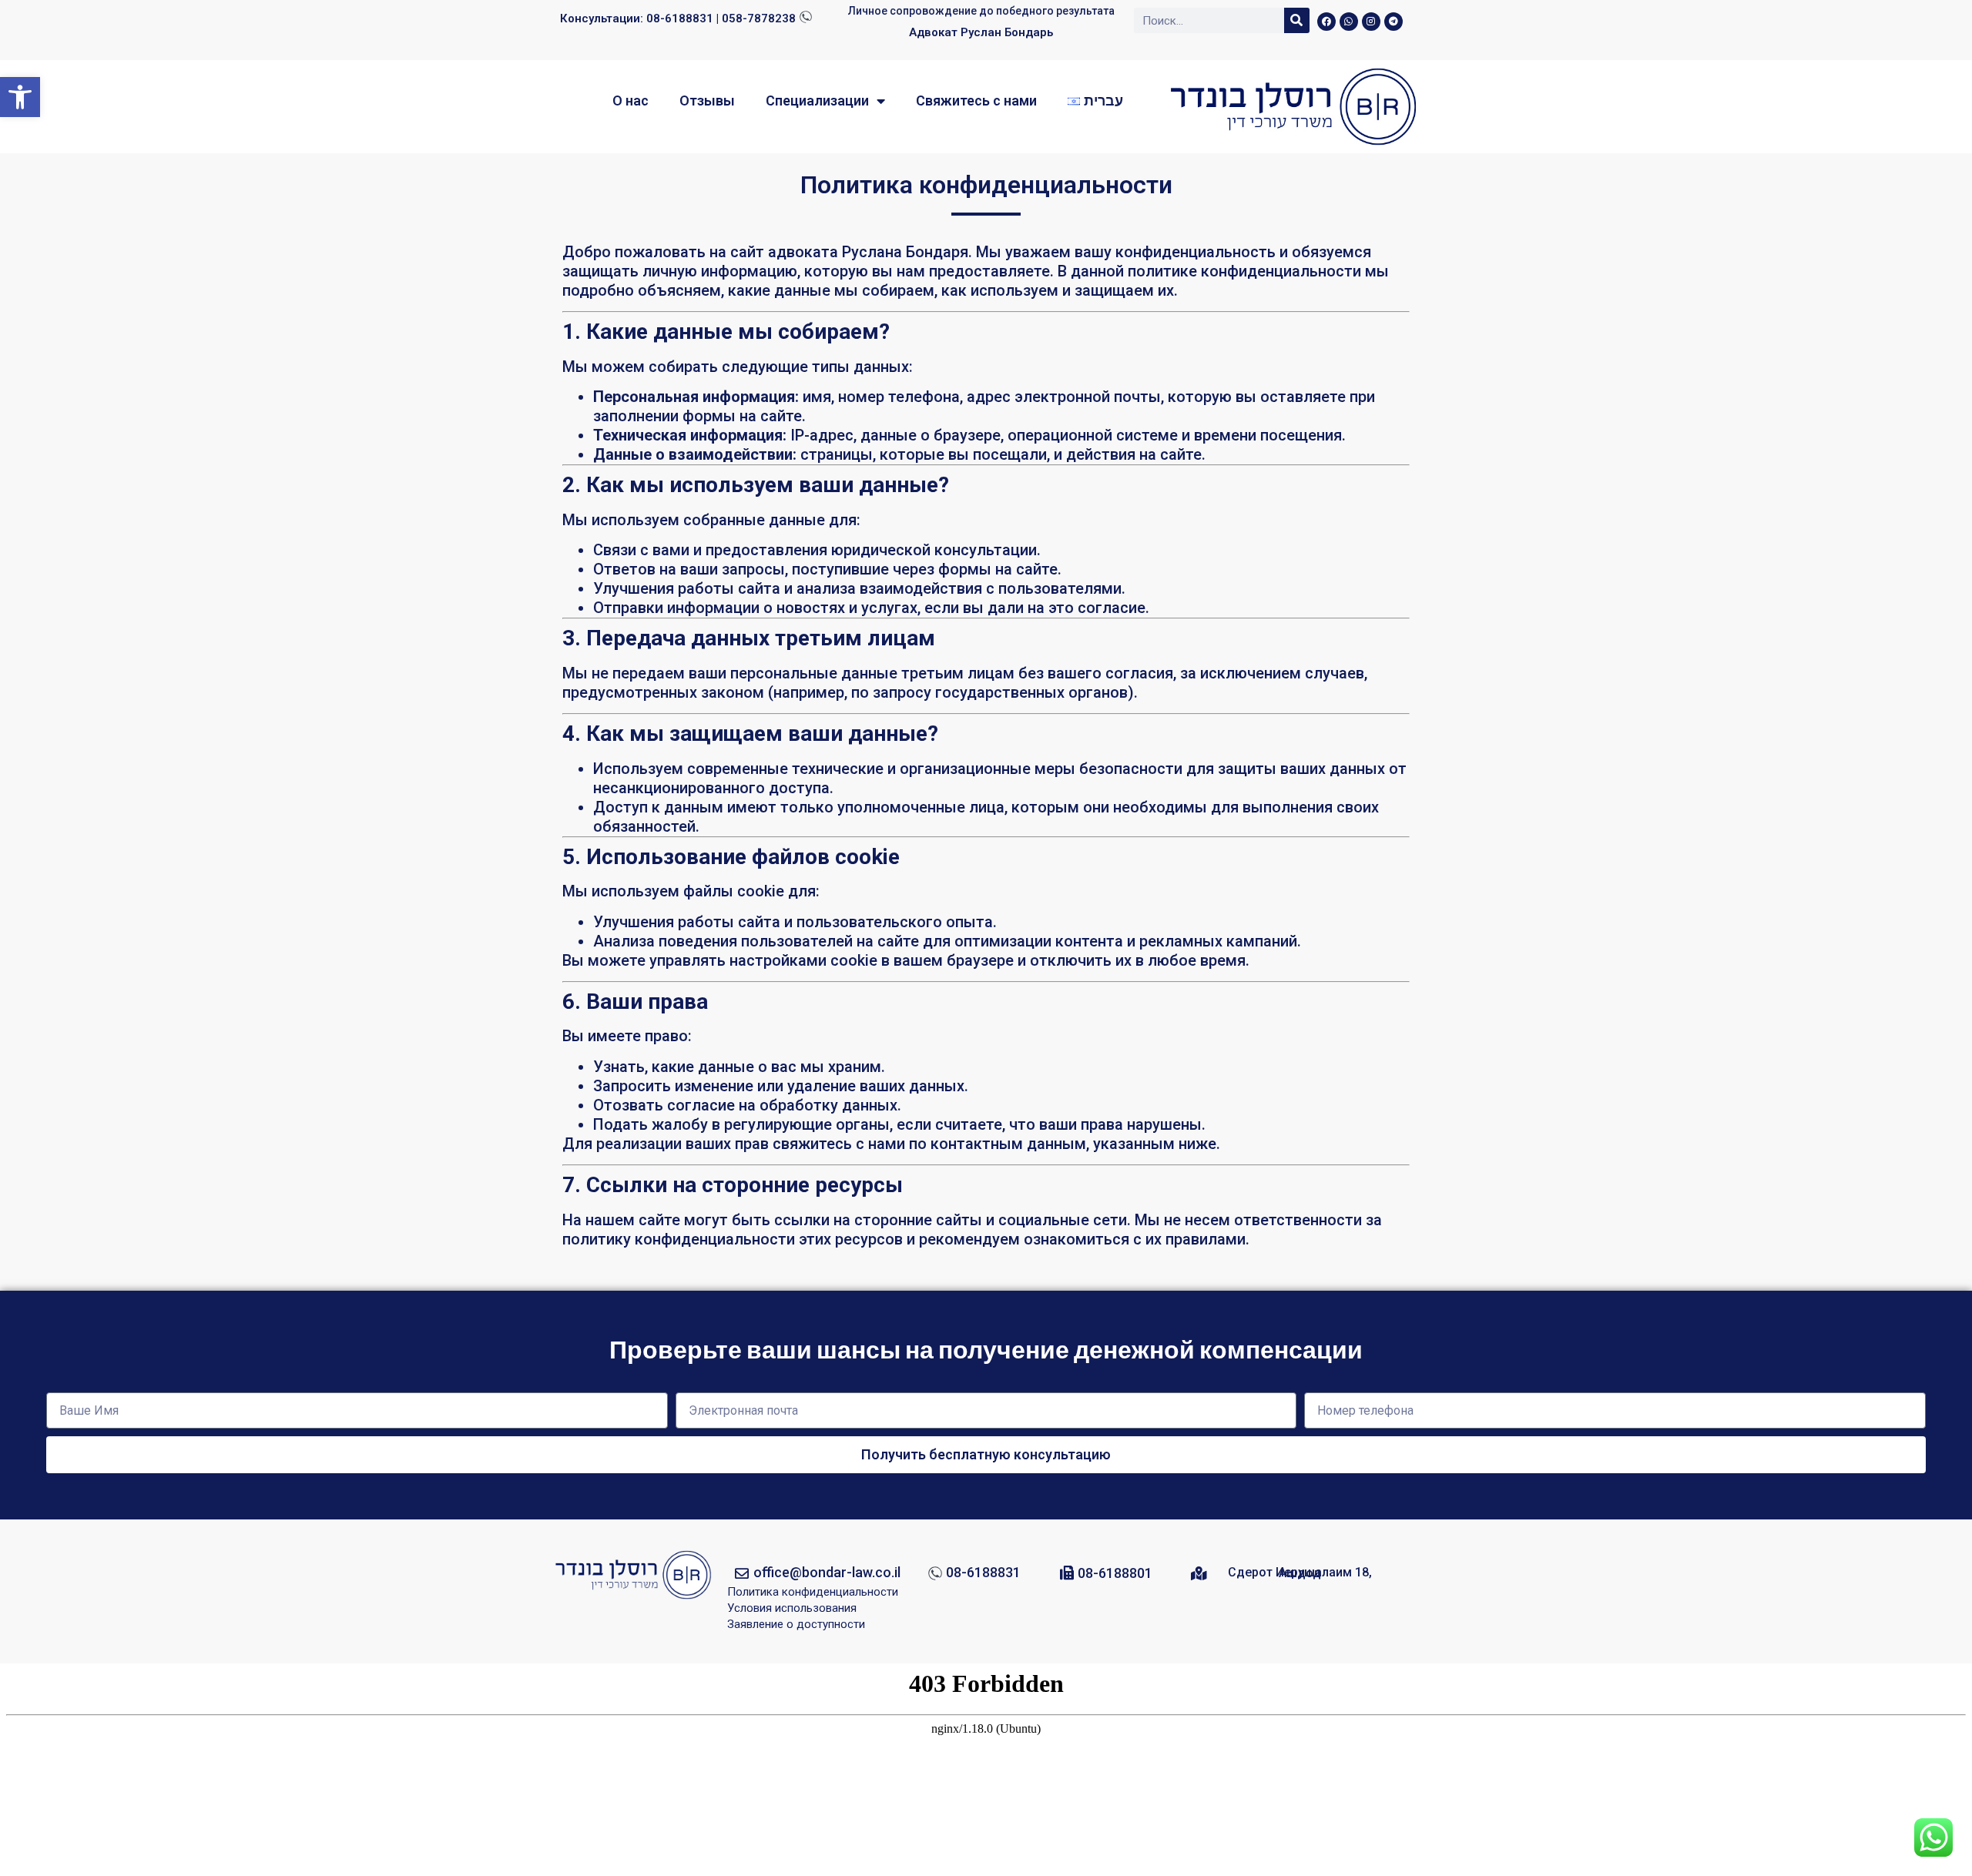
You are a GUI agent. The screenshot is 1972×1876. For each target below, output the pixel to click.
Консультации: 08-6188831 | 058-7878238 (678, 18)
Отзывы (707, 100)
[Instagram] (1371, 22)
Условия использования (792, 1608)
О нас (631, 100)
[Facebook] (1326, 22)
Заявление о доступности (796, 1624)
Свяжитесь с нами (976, 100)
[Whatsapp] (1349, 22)
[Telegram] (1393, 22)
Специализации (817, 100)
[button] (20, 97)
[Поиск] (1297, 20)
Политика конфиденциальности (813, 1592)
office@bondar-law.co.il (827, 1572)
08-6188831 (983, 1572)
